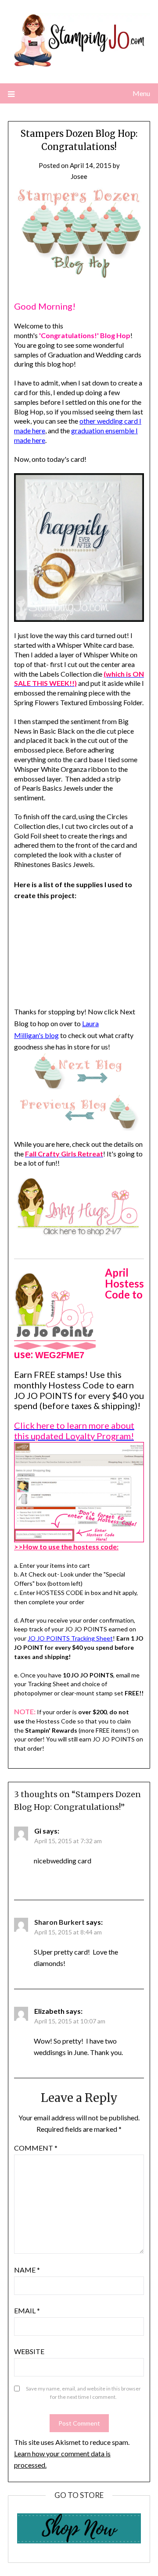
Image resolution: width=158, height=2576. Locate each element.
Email (27, 2310)
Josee (79, 176)
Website (29, 2351)
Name (27, 2270)
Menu (141, 93)
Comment (36, 2148)
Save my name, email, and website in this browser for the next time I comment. (83, 2393)
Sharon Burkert (59, 1922)
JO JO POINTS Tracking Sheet (70, 1638)
